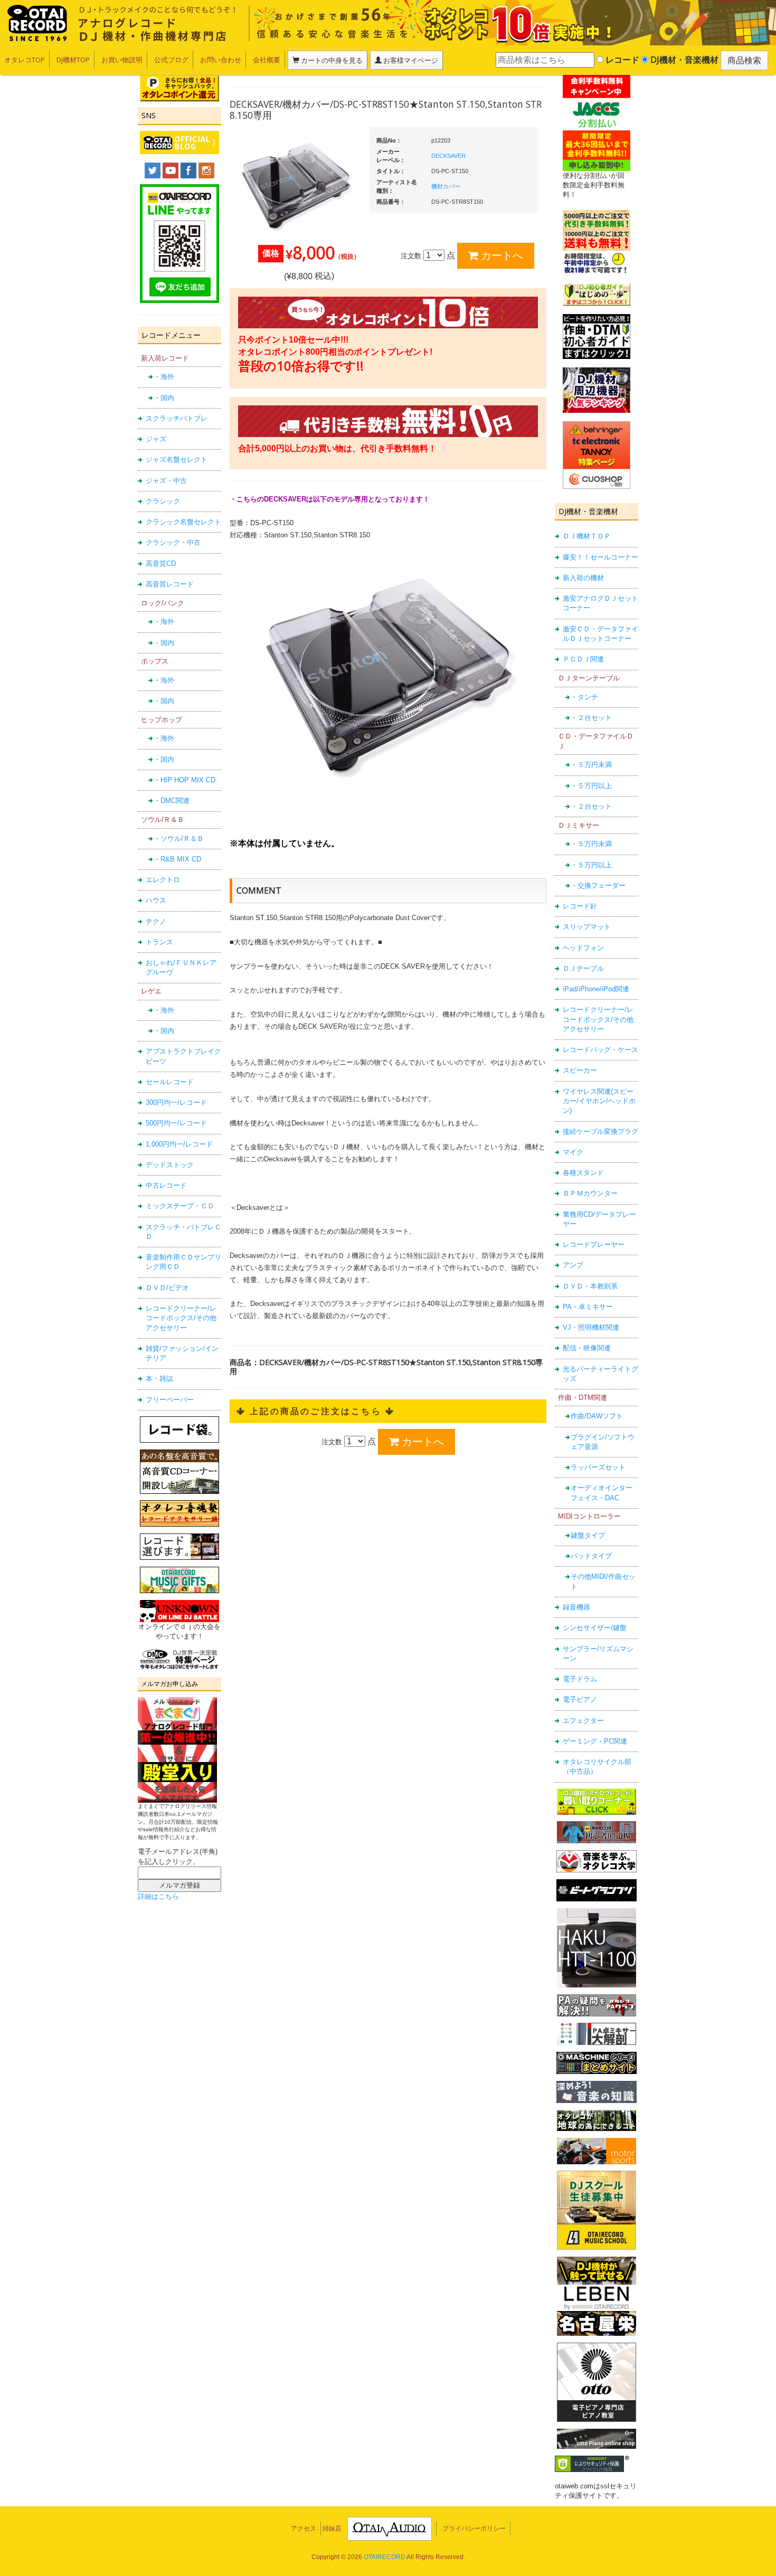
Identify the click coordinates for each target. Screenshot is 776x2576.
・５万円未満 (591, 765)
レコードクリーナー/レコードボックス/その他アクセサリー (181, 1318)
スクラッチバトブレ (177, 418)
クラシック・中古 (173, 542)
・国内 (164, 398)
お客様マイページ (410, 60)
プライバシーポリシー (474, 2528)
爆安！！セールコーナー (600, 557)
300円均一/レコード (176, 1102)
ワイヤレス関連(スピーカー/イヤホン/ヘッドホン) (599, 1101)
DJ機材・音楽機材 (683, 60)
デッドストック (170, 1165)
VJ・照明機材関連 (591, 1327)
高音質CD (161, 563)
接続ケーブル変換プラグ (600, 1131)
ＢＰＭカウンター (590, 1193)
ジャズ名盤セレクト (177, 460)
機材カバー (446, 186)
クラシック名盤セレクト (183, 522)
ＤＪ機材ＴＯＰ (587, 536)
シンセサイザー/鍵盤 (595, 1628)
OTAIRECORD (385, 2557)
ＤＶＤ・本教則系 (590, 1286)
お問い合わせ (221, 60)
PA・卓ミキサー (588, 1307)
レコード (621, 60)
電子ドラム (580, 1679)
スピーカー (580, 1070)
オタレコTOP (25, 60)
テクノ (156, 921)
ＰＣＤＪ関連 (583, 659)
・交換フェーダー (598, 885)
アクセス (304, 2528)
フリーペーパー (170, 1400)
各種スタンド (583, 1173)
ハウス (156, 900)
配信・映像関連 (587, 1348)
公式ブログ (171, 60)
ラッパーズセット (598, 1467)
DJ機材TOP (73, 60)
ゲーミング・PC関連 (595, 1741)
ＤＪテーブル (583, 968)
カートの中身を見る (331, 60)
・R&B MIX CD (177, 859)
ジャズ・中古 (166, 481)
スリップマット (587, 927)
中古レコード (166, 1185)
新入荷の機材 (583, 578)
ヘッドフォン (583, 948)
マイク (573, 1152)
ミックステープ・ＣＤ (180, 1206)
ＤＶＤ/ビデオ (167, 1288)
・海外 (164, 377)
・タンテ (584, 697)
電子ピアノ (580, 1699)
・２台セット (591, 718)
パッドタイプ (591, 1556)
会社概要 (267, 60)
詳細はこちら (158, 1896)
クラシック (163, 501)
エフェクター (583, 1721)
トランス (159, 942)
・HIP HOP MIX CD (184, 780)
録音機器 (576, 1607)
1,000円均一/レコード (179, 1144)
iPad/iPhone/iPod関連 (596, 989)
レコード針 (580, 906)
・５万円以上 (591, 786)
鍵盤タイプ (588, 1535)
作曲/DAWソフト (597, 1416)
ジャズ (156, 439)
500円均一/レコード (176, 1123)
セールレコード (170, 1082)
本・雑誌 (159, 1379)
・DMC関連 (172, 801)
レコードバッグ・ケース (600, 1050)
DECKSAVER (448, 156)
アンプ (573, 1265)
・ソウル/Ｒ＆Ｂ (179, 839)
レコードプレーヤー (594, 1244)
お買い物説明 (122, 60)
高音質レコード (170, 584)
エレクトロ (163, 880)
